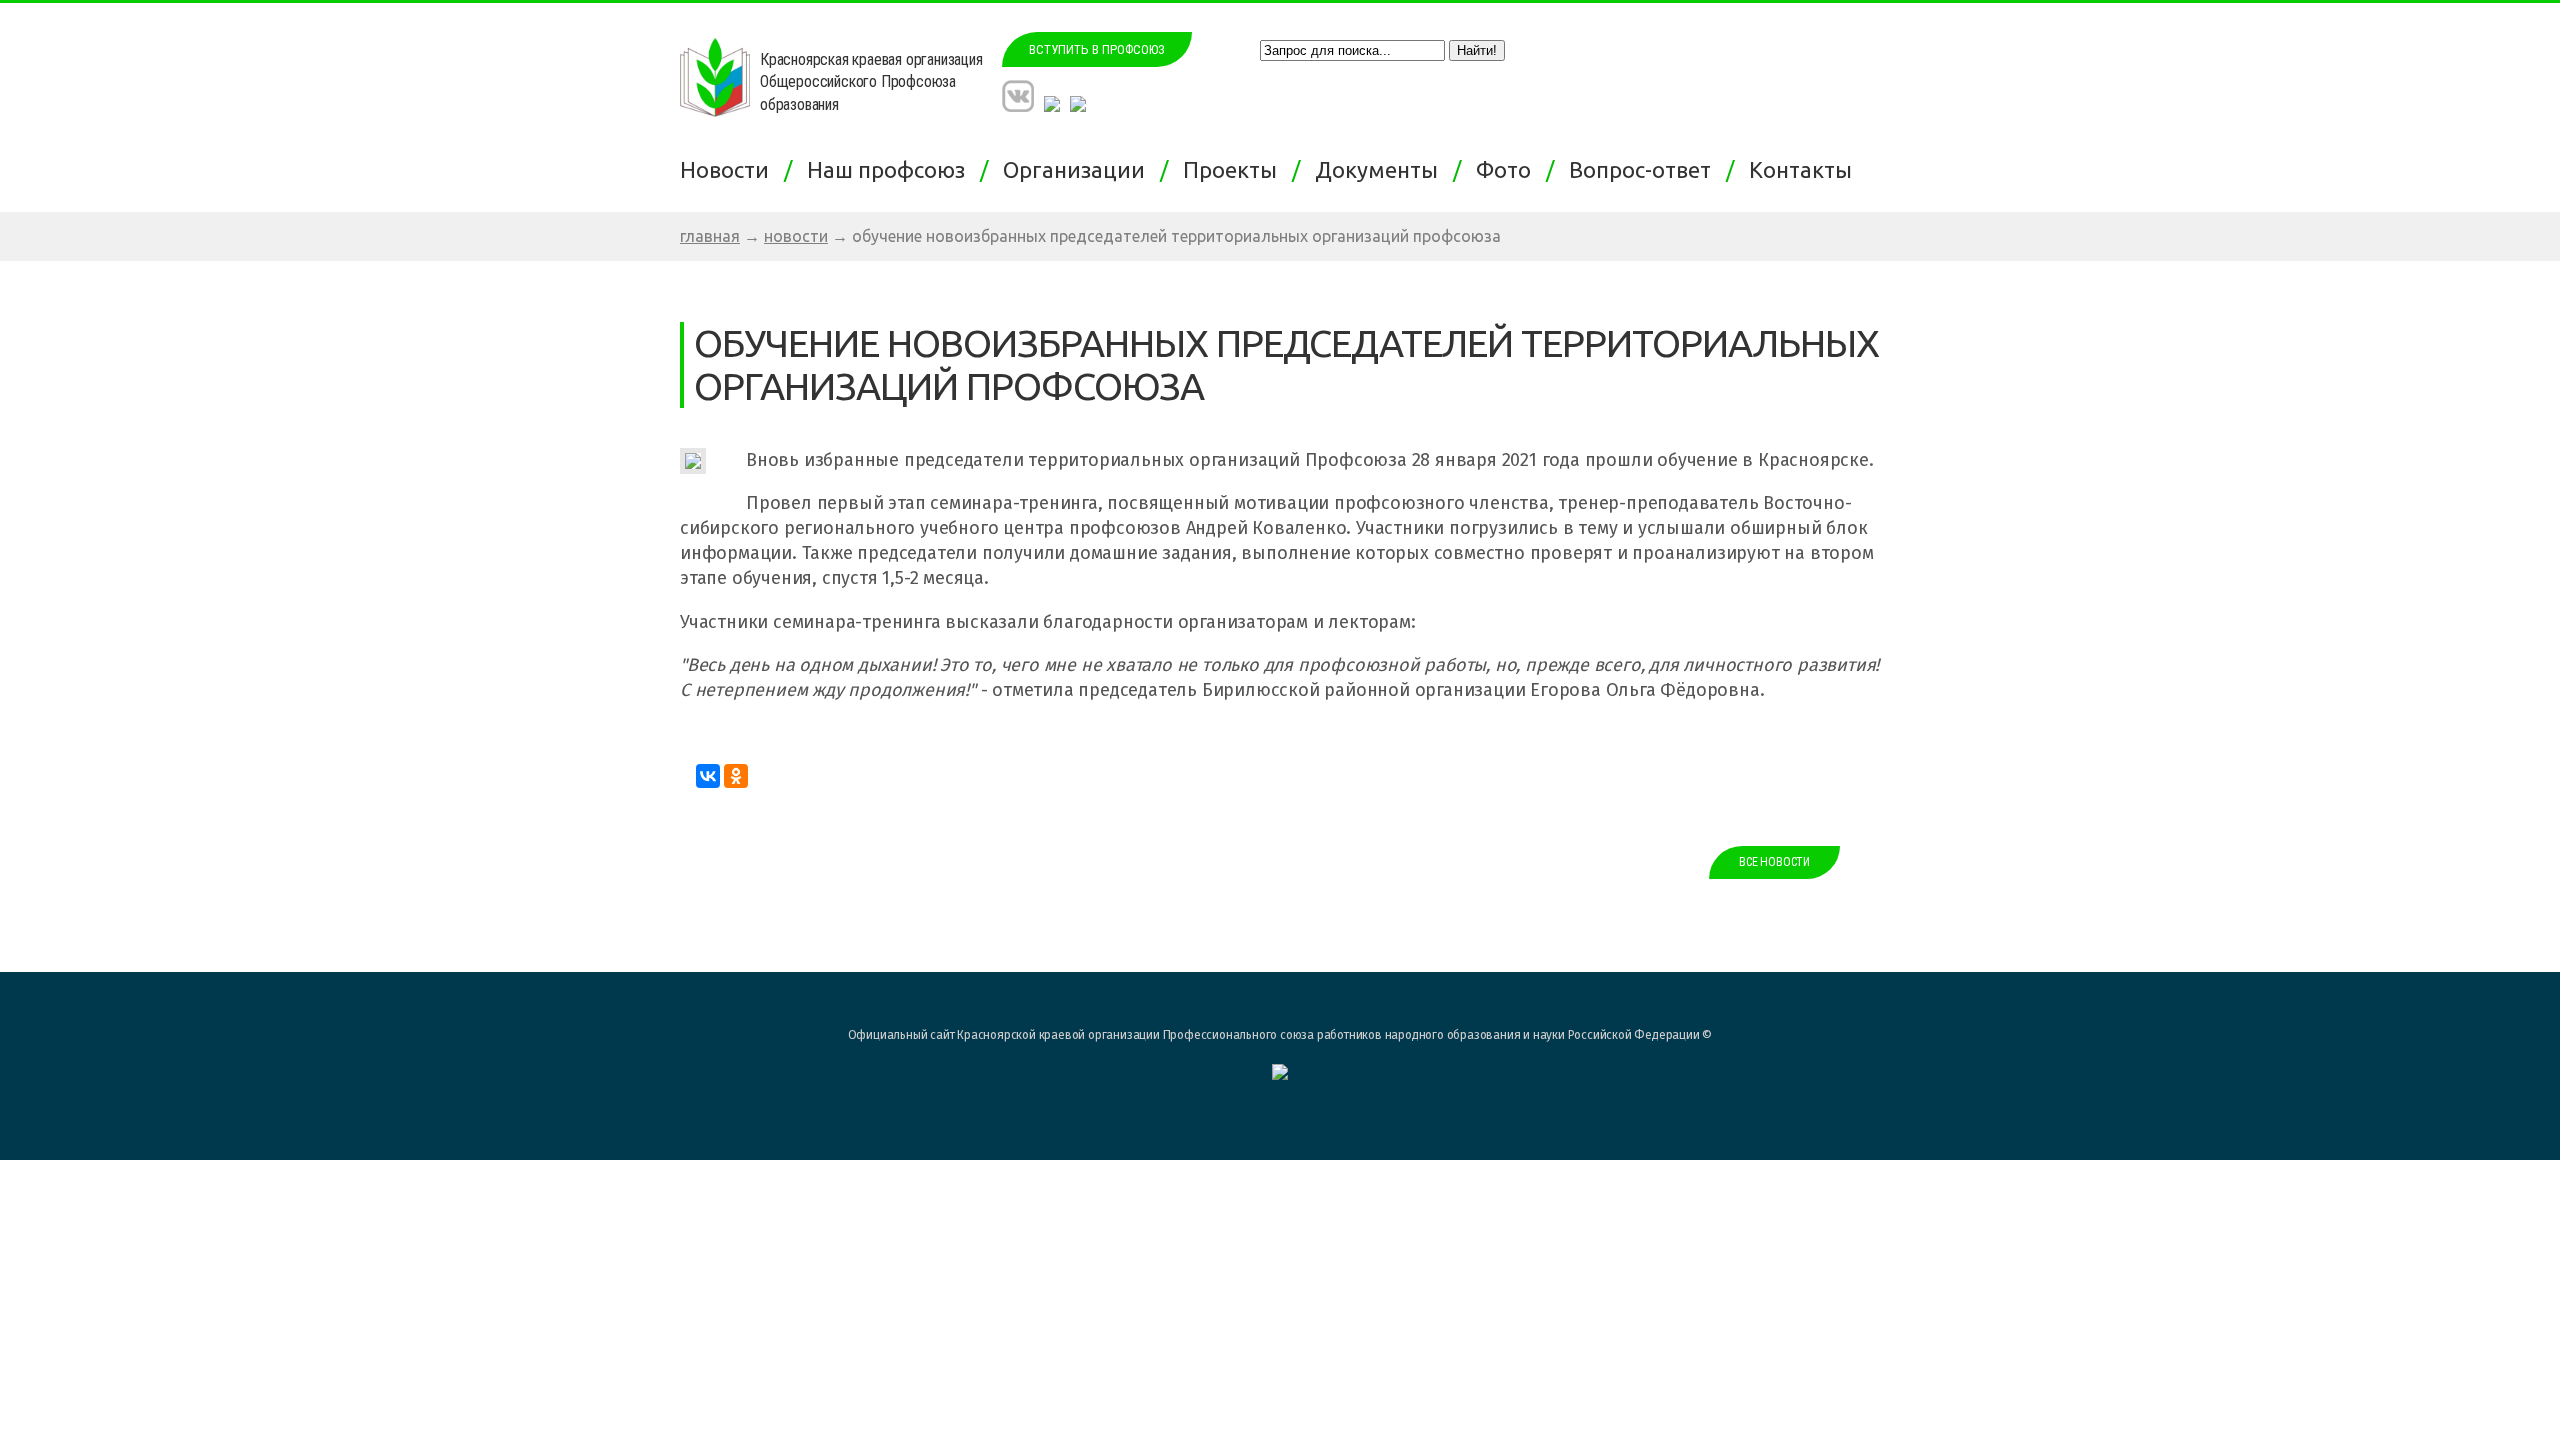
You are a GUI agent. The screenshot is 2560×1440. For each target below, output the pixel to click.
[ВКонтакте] (708, 776)
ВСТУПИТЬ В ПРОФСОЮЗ (1097, 49)
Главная (710, 236)
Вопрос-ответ (1645, 169)
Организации (1079, 169)
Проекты (1235, 169)
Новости (729, 169)
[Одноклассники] (736, 776)
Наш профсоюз (891, 169)
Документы (1381, 169)
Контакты (1805, 169)
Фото (1508, 169)
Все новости (1774, 862)
